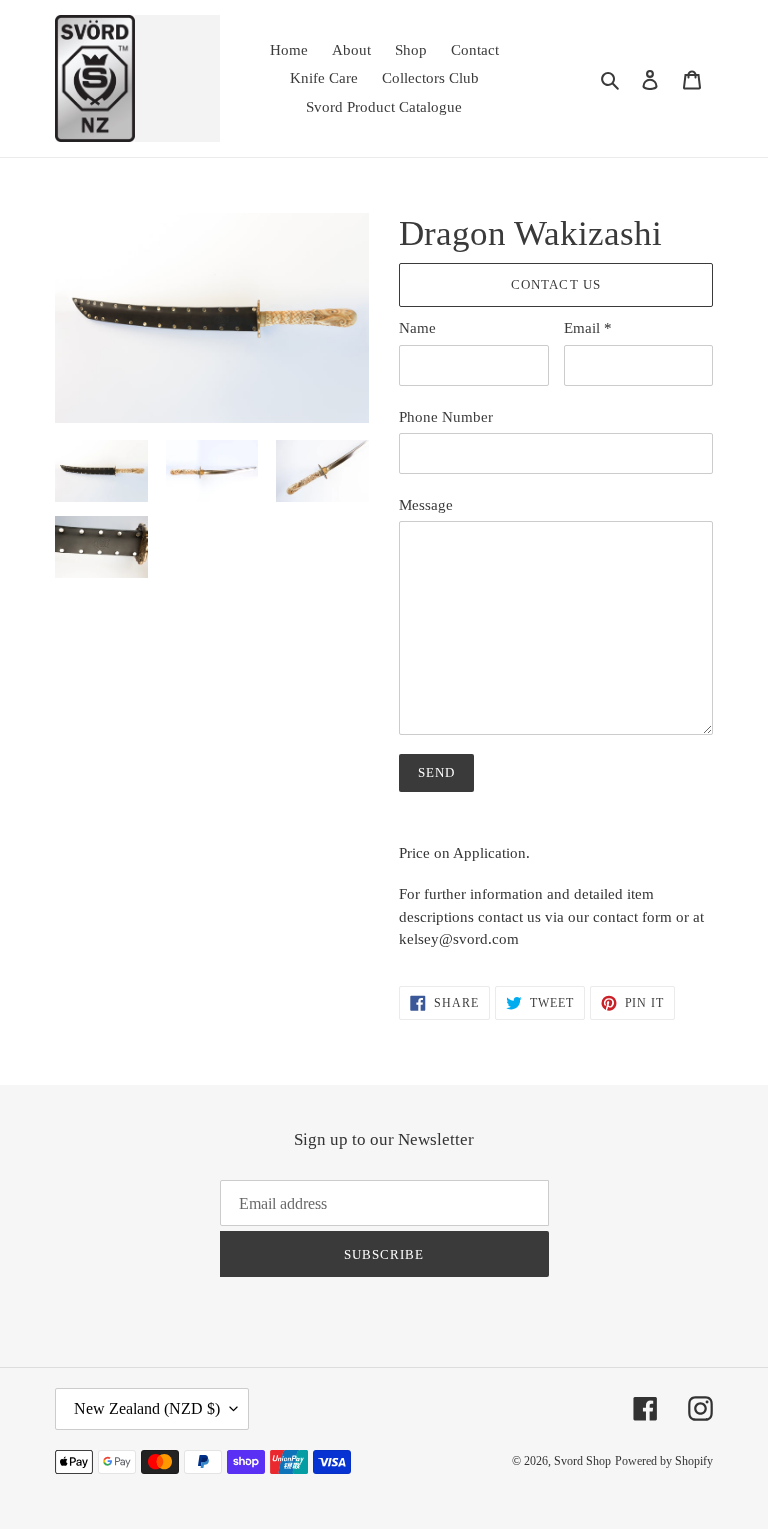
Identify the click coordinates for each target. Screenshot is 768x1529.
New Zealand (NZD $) (147, 1408)
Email (588, 328)
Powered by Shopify (664, 1461)
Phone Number (446, 417)
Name (417, 328)
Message (426, 505)
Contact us (555, 284)
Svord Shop (582, 1461)
